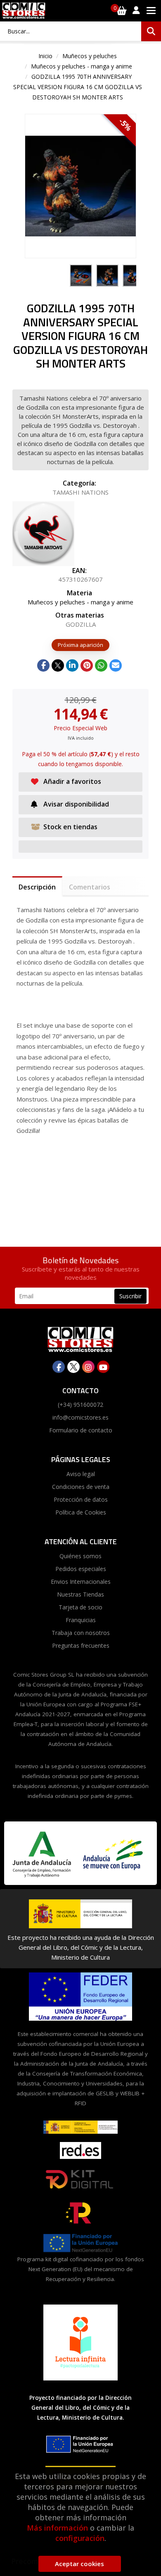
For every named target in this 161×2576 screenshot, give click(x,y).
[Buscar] (151, 31)
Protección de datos (81, 1499)
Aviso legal (81, 1474)
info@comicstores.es (80, 1417)
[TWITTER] (73, 1367)
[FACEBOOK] (59, 1367)
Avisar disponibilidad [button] (76, 804)
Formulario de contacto (81, 1430)
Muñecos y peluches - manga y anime (82, 66)
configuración (80, 2538)
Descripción (37, 887)
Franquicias (81, 1620)
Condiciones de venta (81, 1487)
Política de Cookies (81, 1512)
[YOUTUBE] (103, 1367)
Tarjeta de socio (80, 1607)
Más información (57, 2528)
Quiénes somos (80, 1556)
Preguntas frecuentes (81, 1645)
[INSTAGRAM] (88, 1367)
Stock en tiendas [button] (70, 827)
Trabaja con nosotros (81, 1633)
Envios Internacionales (81, 1582)
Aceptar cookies (79, 2564)
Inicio (45, 56)
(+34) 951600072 (80, 1405)
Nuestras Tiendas (80, 1594)
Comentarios (90, 887)
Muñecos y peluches (90, 56)
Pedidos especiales (81, 1569)
